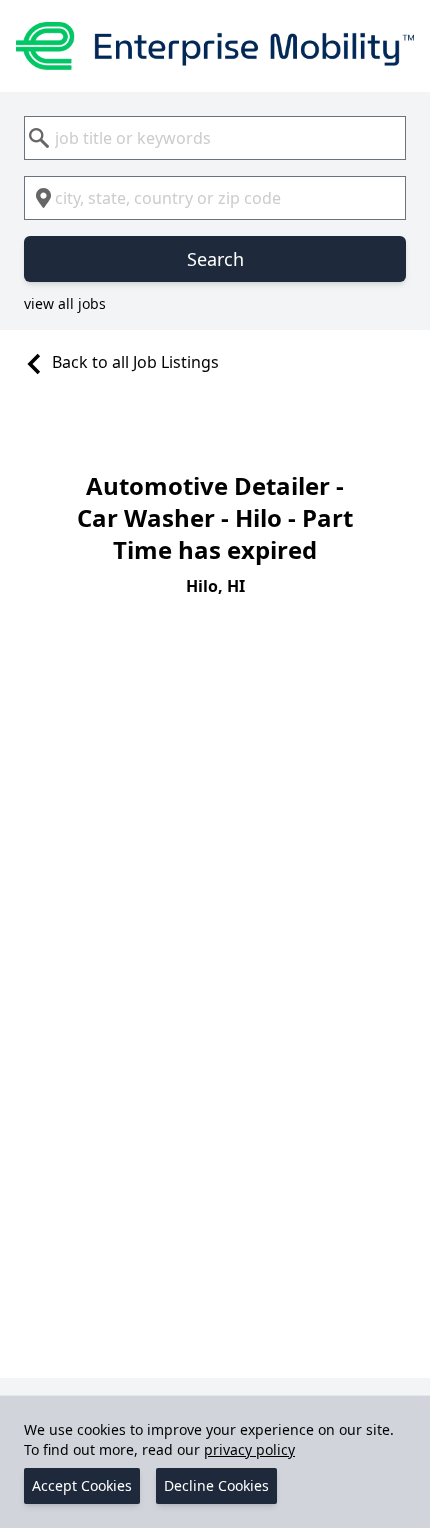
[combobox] (215, 138)
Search (215, 259)
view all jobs (65, 303)
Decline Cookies (216, 1485)
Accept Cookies (82, 1485)
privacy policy (249, 1449)
